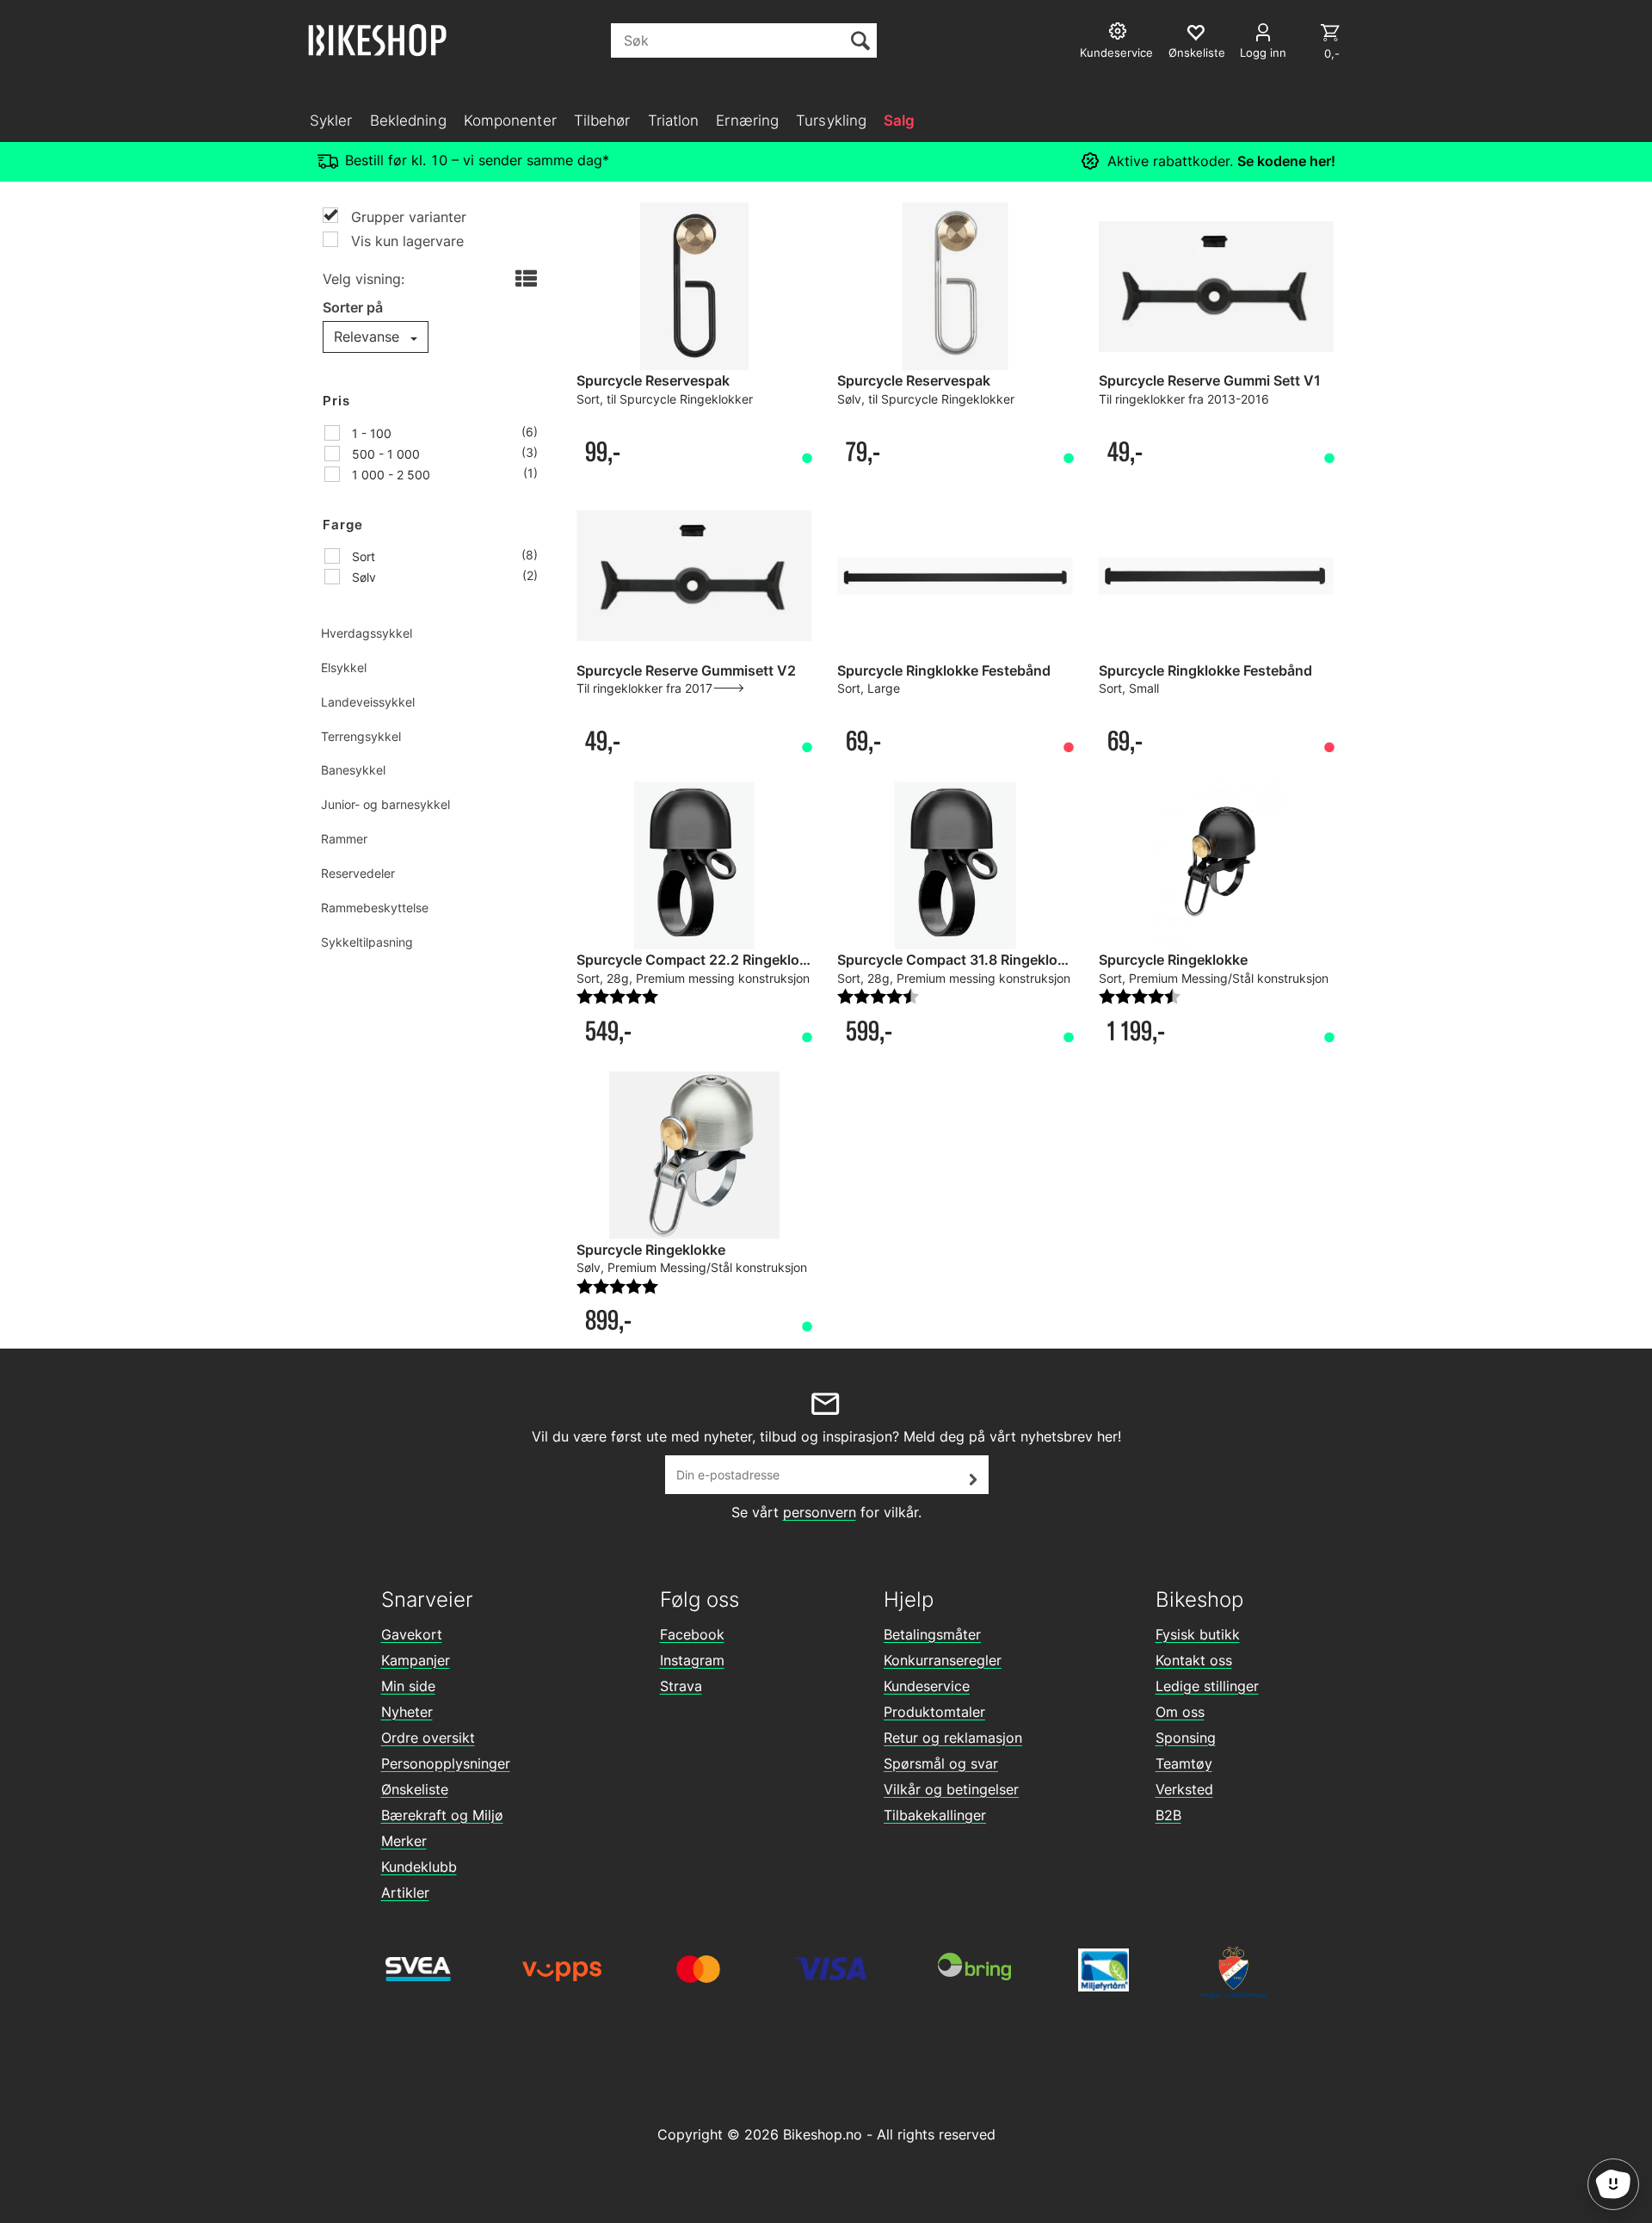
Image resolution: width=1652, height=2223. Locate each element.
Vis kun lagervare (405, 241)
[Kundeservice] (1120, 33)
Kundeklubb (419, 1867)
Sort (362, 556)
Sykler (331, 120)
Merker (404, 1841)
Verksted (1184, 1789)
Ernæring (747, 120)
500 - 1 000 (384, 454)
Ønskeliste (415, 1789)
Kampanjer (416, 1660)
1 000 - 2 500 (389, 475)
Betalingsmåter (932, 1634)
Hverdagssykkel (367, 633)
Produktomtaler (934, 1712)
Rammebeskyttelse (375, 908)
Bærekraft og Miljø (442, 1815)
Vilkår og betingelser (951, 1789)
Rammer (344, 839)
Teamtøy (1184, 1763)
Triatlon (674, 120)
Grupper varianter (407, 217)
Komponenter (510, 120)
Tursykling (831, 120)
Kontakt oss (1194, 1660)
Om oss (1180, 1712)
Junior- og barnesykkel (385, 804)
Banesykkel (353, 770)
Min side (408, 1686)
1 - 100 (370, 433)
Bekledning (408, 120)
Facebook (692, 1634)
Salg (899, 120)
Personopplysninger (446, 1763)
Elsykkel (344, 667)
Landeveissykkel (368, 702)
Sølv (362, 577)
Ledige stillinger (1207, 1686)
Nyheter (407, 1712)
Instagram (692, 1660)
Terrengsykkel (361, 736)
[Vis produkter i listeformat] (524, 280)
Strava (681, 1686)
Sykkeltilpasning (367, 942)
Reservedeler (358, 873)
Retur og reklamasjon (953, 1738)
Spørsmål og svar (941, 1763)
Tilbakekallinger (935, 1815)
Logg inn (1263, 52)
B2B (1168, 1815)
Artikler (405, 1893)
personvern (820, 1512)
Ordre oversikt (428, 1738)
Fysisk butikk (1198, 1634)
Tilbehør (602, 120)
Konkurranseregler (943, 1660)
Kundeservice (927, 1686)
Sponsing (1186, 1738)
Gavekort (412, 1634)
